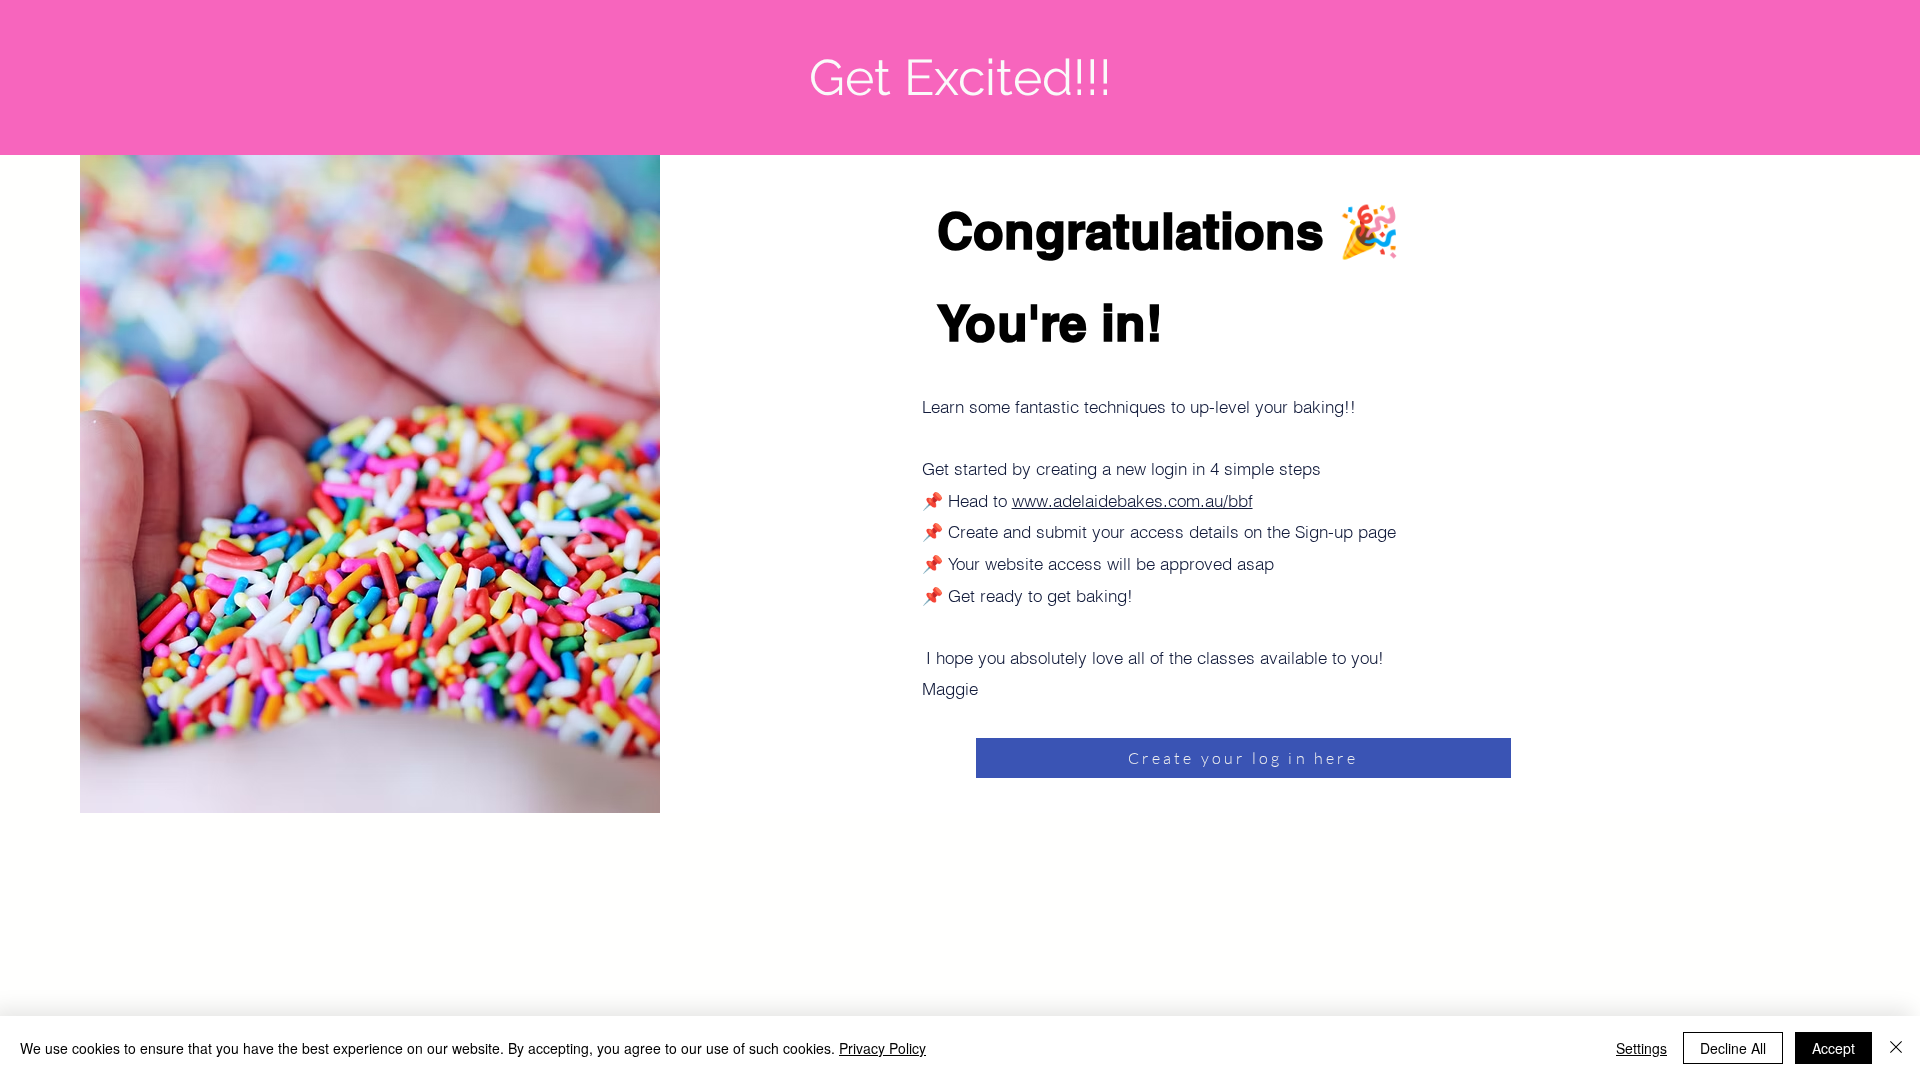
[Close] (1896, 1048)
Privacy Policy (882, 1048)
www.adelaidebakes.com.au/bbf (1132, 500)
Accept (1833, 1048)
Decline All (1733, 1048)
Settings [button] (1641, 1048)
